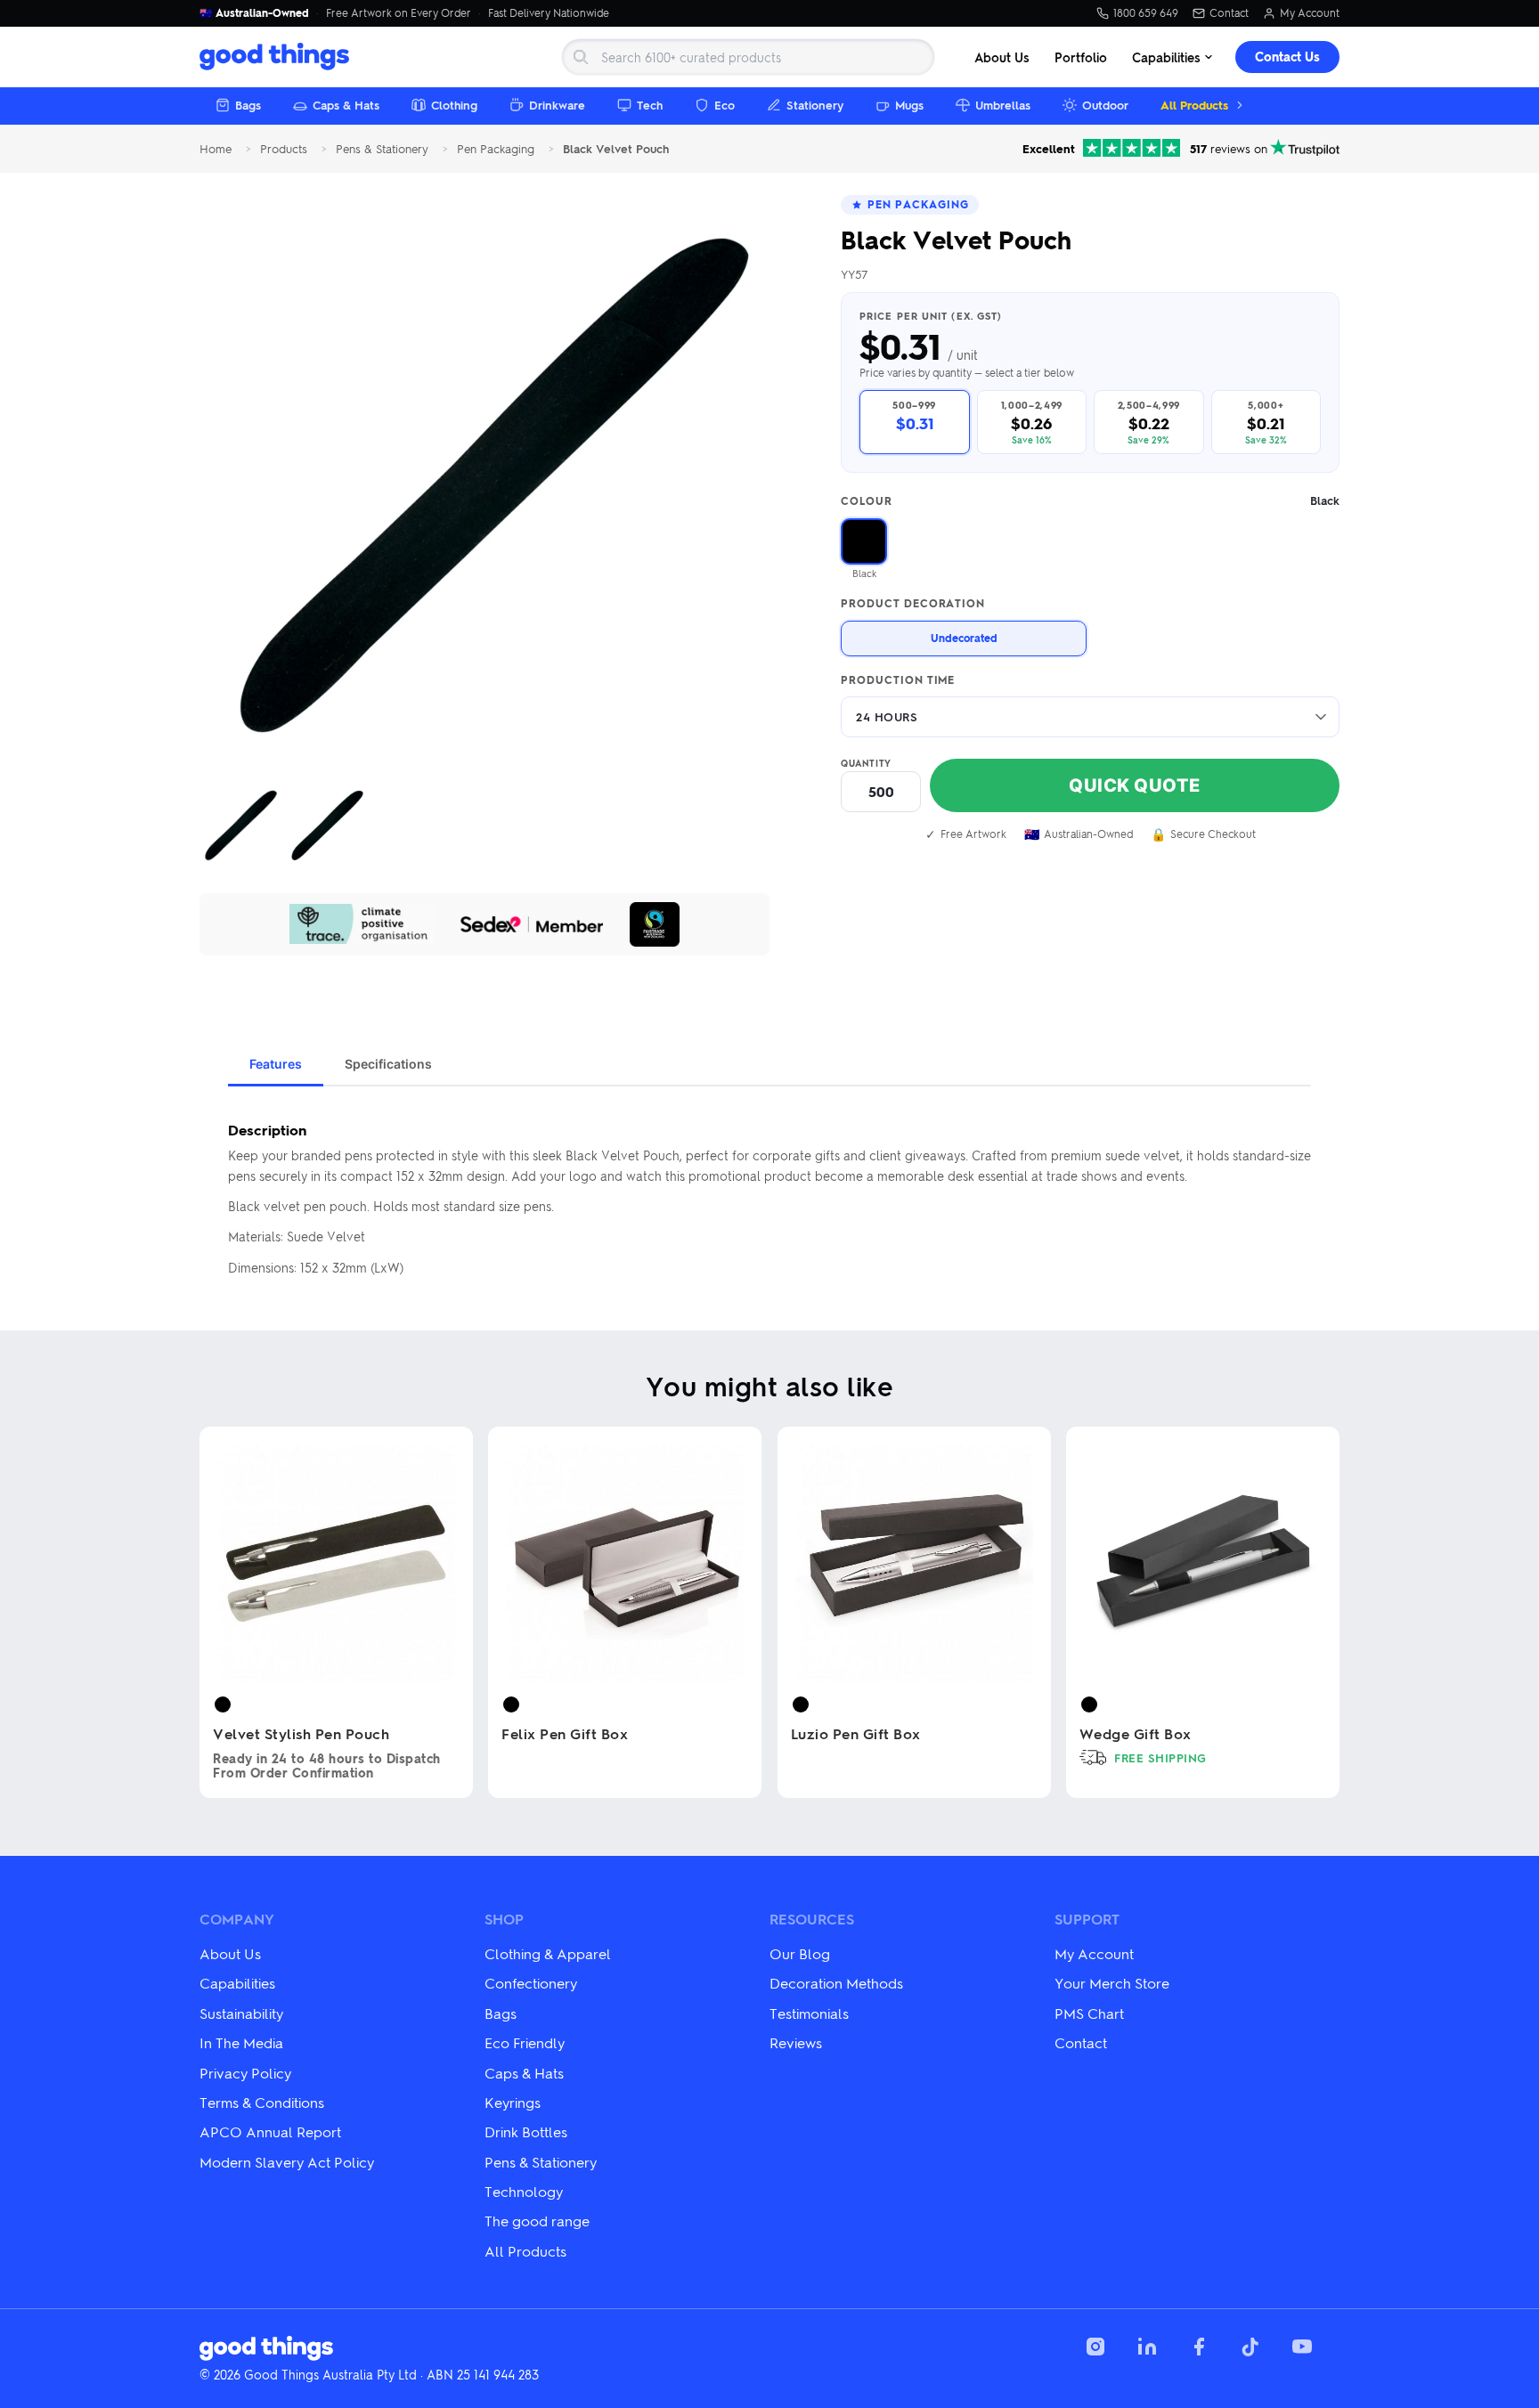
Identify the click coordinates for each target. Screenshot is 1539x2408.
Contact (1229, 13)
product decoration (913, 604)
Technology (524, 2191)
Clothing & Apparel (548, 1953)
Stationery (815, 105)
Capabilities (1166, 57)
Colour (1090, 501)
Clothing (454, 105)
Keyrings (513, 2102)
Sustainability (241, 2013)
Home (216, 149)
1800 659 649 (1146, 13)
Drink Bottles (526, 2131)
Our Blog (800, 1953)
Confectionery (531, 1983)
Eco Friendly (525, 2042)
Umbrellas (1003, 105)
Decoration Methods (836, 1983)
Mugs (909, 105)
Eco (725, 105)
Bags (248, 105)
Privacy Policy (245, 2073)
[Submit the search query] (581, 57)
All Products (1194, 105)
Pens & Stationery (382, 149)
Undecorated (964, 638)
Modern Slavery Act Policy (287, 2162)
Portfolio (1081, 57)
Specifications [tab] (388, 1064)
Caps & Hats (346, 105)
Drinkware (557, 105)
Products (284, 149)
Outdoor (1105, 105)
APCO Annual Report (270, 2131)
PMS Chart (1089, 2013)
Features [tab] (276, 1064)
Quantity (866, 763)
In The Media (241, 2042)
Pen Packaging (496, 149)
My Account (1310, 13)
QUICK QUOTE (1135, 785)
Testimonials (809, 2013)
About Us (1002, 57)
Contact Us (1287, 57)
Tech (650, 105)
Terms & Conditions (262, 2102)
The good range (537, 2221)
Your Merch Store (1112, 1983)
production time (898, 680)
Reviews (796, 2042)
